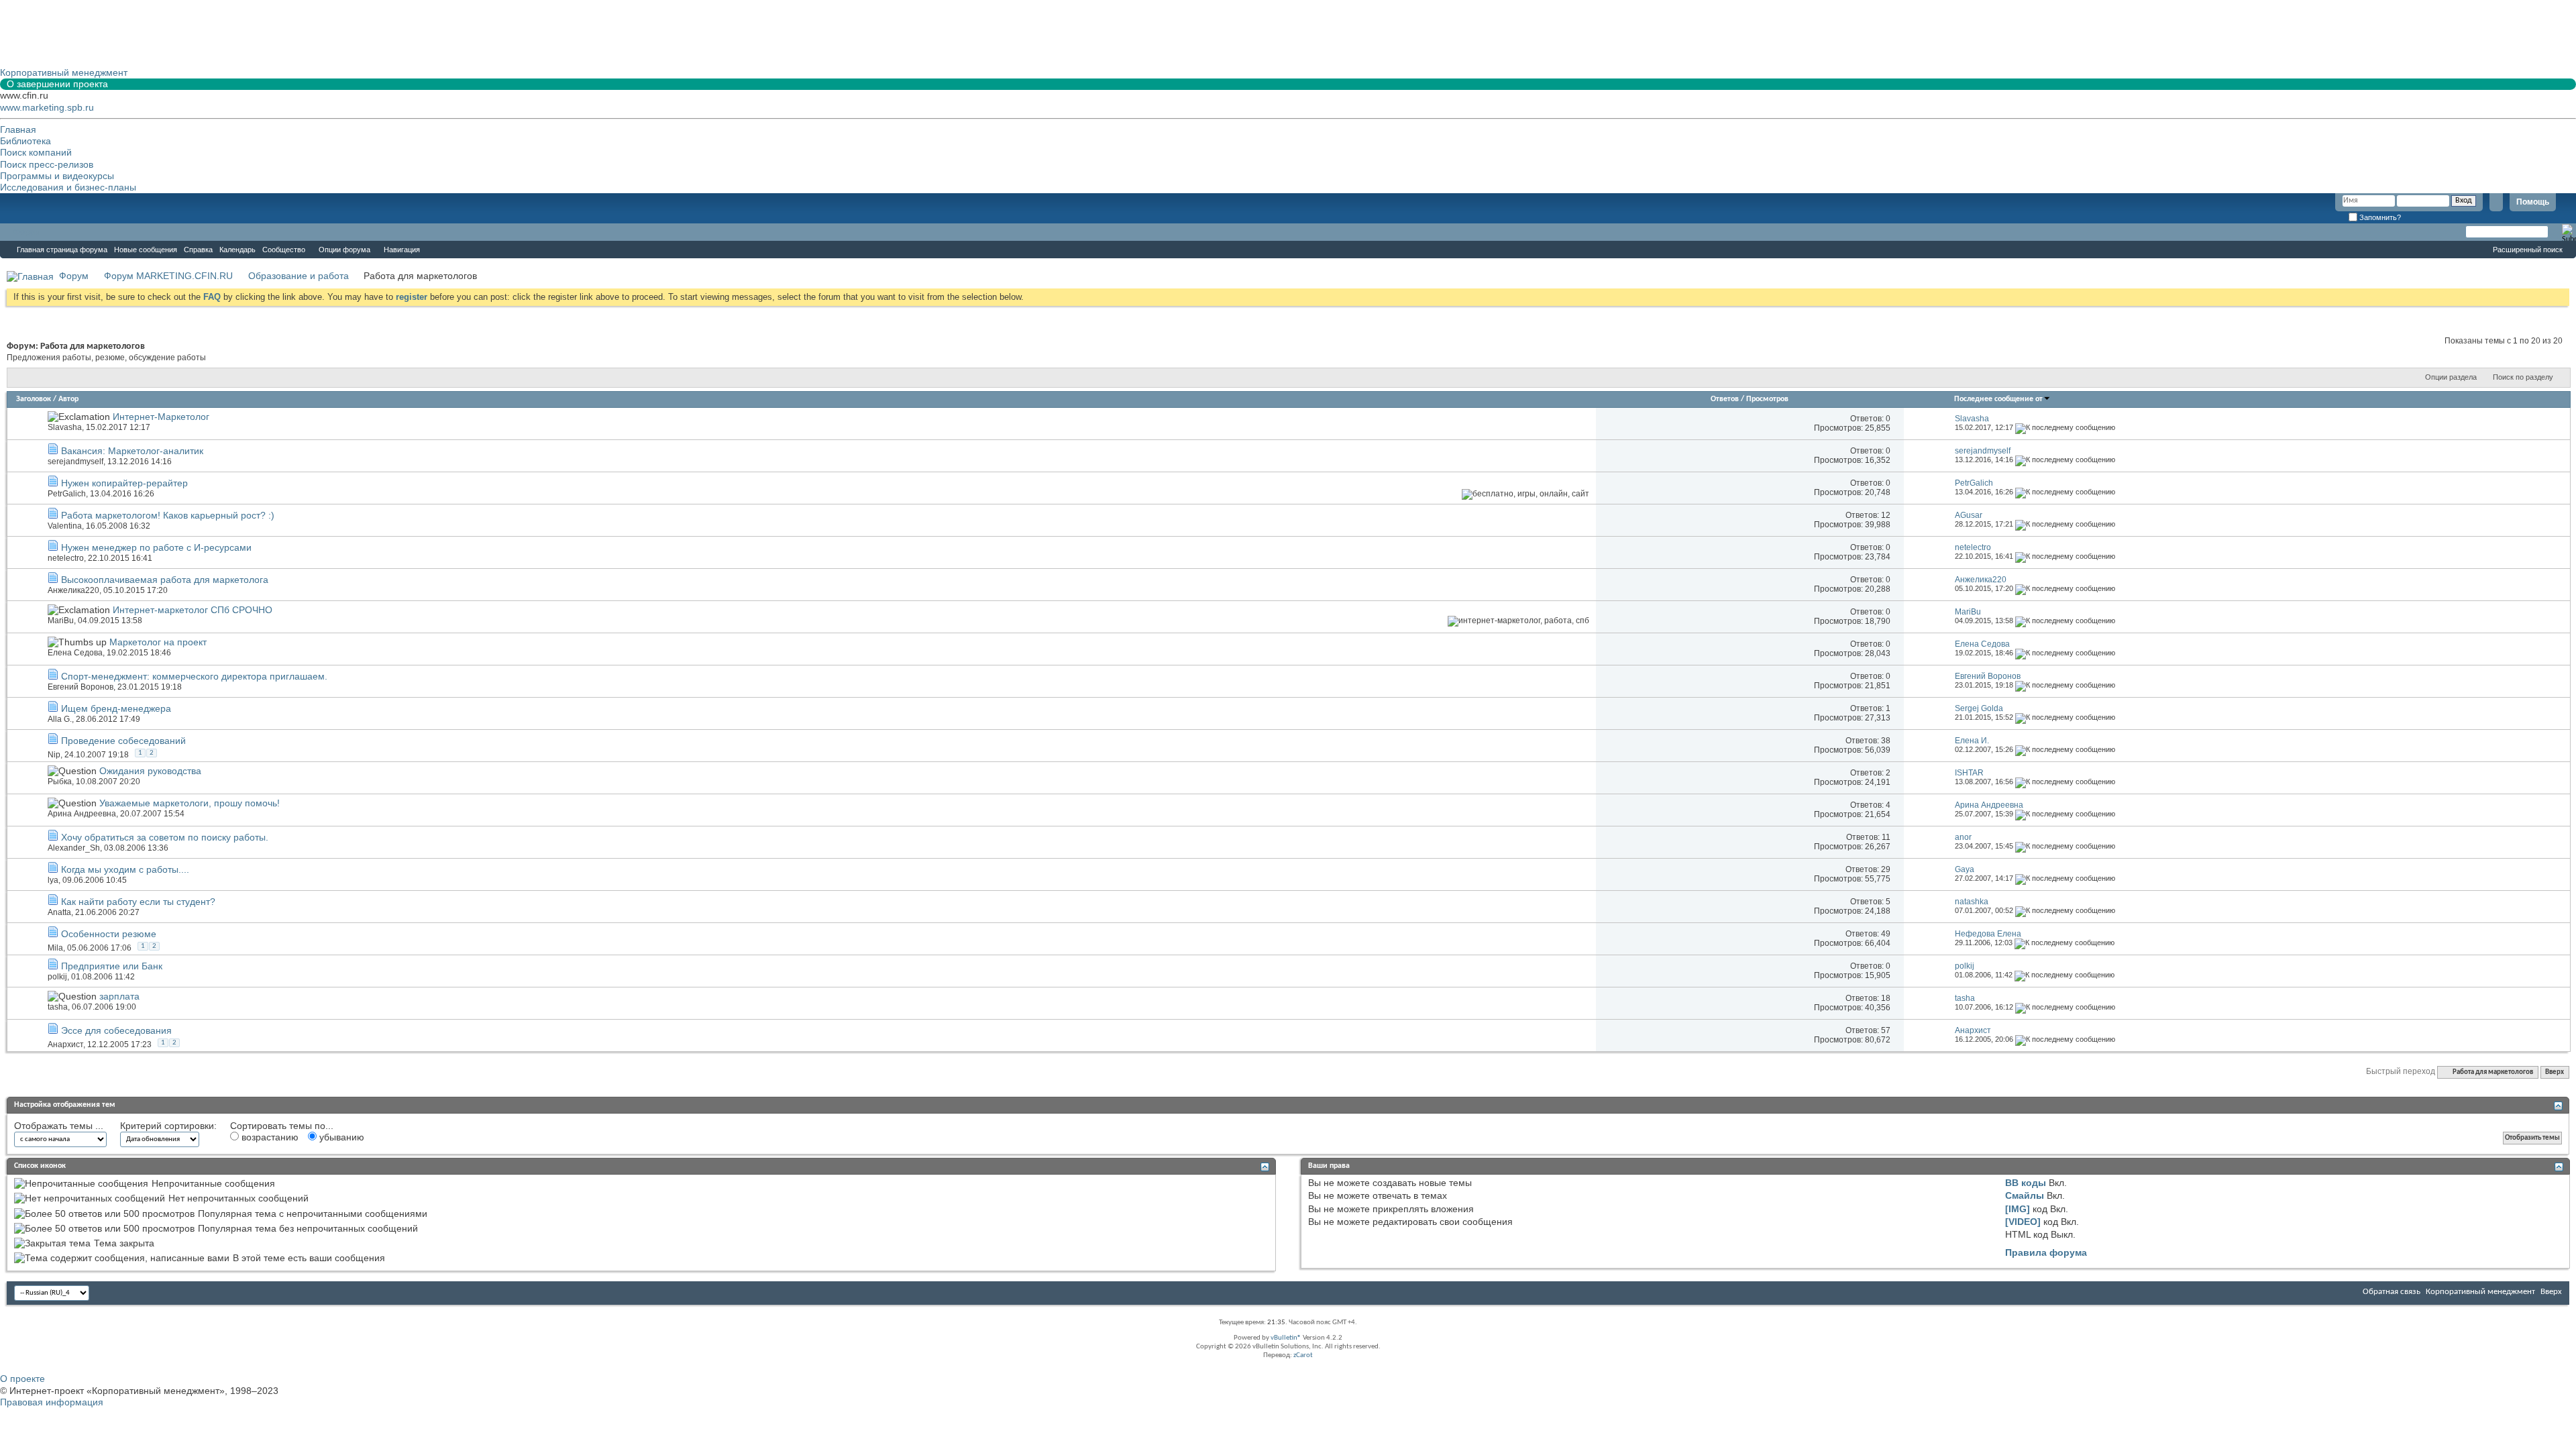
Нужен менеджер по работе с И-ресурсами (156, 547)
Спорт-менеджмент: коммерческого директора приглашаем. (194, 676)
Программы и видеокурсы (57, 176)
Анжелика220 (73, 590)
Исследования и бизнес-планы (68, 187)
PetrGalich (67, 494)
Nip (54, 755)
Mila (55, 948)
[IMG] (2018, 1209)
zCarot (1303, 1355)
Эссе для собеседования (116, 1030)
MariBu (61, 621)
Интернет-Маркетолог (161, 417)
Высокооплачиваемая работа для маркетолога (165, 580)
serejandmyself (75, 462)
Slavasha (65, 427)
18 (1886, 998)
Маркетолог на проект (158, 642)
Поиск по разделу (2523, 377)
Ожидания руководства (150, 771)
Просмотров (1767, 399)
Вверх (2555, 1072)
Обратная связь (2392, 1292)
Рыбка (60, 782)
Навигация (402, 250)
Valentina (65, 526)
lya (53, 880)
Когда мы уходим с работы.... (125, 869)
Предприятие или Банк (112, 966)
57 (1886, 1030)
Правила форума (2046, 1252)
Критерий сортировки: (168, 1126)
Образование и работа (299, 276)
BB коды (2026, 1183)
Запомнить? (2379, 217)
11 (1886, 837)
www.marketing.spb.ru (47, 107)
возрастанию (269, 1137)
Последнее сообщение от (1998, 399)
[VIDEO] (2023, 1222)
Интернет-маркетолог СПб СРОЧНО (193, 610)
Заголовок (34, 399)
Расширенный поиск (2528, 250)
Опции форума (344, 250)
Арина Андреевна (82, 814)
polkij (57, 977)
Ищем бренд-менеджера (116, 708)
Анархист (65, 1044)
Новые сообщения (146, 250)
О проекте (22, 1379)
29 (1886, 869)
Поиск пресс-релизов (47, 164)
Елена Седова (75, 653)
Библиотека (25, 141)
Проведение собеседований (123, 741)
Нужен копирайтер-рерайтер (124, 483)
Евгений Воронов (80, 687)
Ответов (1725, 399)
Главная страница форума (62, 250)
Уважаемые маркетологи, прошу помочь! (190, 803)
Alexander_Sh (74, 848)
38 (1886, 741)
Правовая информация (52, 1402)
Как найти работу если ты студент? (138, 902)
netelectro (66, 558)
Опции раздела (2451, 377)
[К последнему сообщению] (2065, 427)
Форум (27, 232)
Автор (68, 399)
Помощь (2533, 202)
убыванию (340, 1137)
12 (1886, 515)
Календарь (237, 250)
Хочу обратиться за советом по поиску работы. (165, 837)
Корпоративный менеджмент (2480, 1292)
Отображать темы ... (59, 1126)
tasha (58, 1007)
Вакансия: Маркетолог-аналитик (132, 451)
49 (1886, 934)
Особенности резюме (109, 934)
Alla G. (60, 719)
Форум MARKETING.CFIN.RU (168, 276)
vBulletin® (1286, 1338)
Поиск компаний (36, 152)
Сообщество (284, 250)
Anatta (59, 912)
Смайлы (2025, 1195)
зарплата (119, 996)
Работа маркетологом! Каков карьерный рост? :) (168, 515)
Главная (18, 129)
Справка (198, 250)
